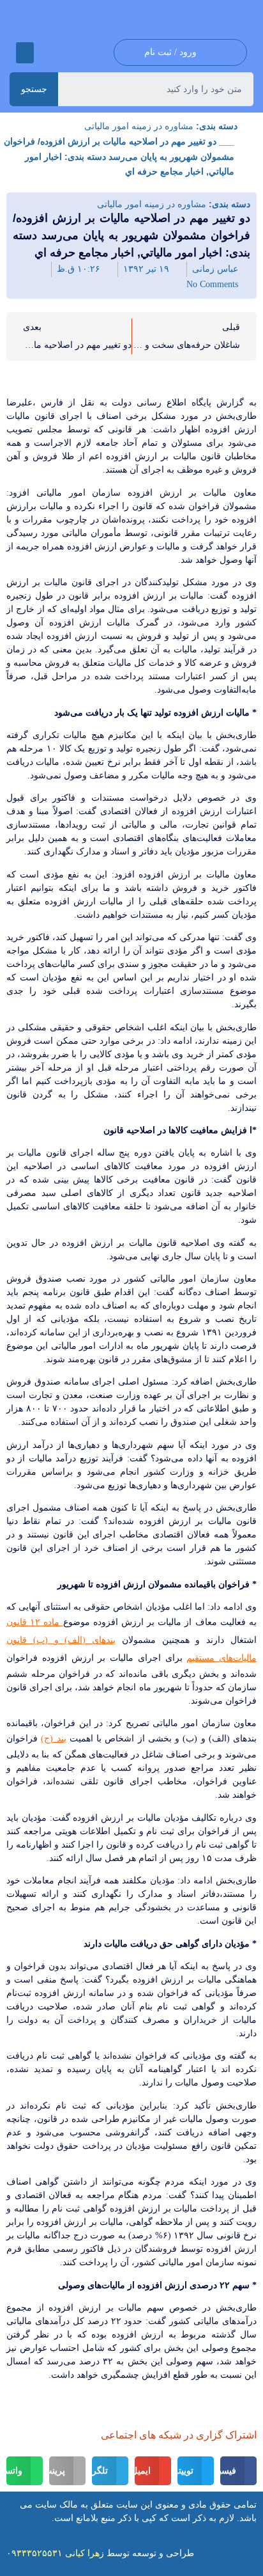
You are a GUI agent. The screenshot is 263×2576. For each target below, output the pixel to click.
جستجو (34, 89)
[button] (25, 53)
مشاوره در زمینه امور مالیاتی (139, 126)
